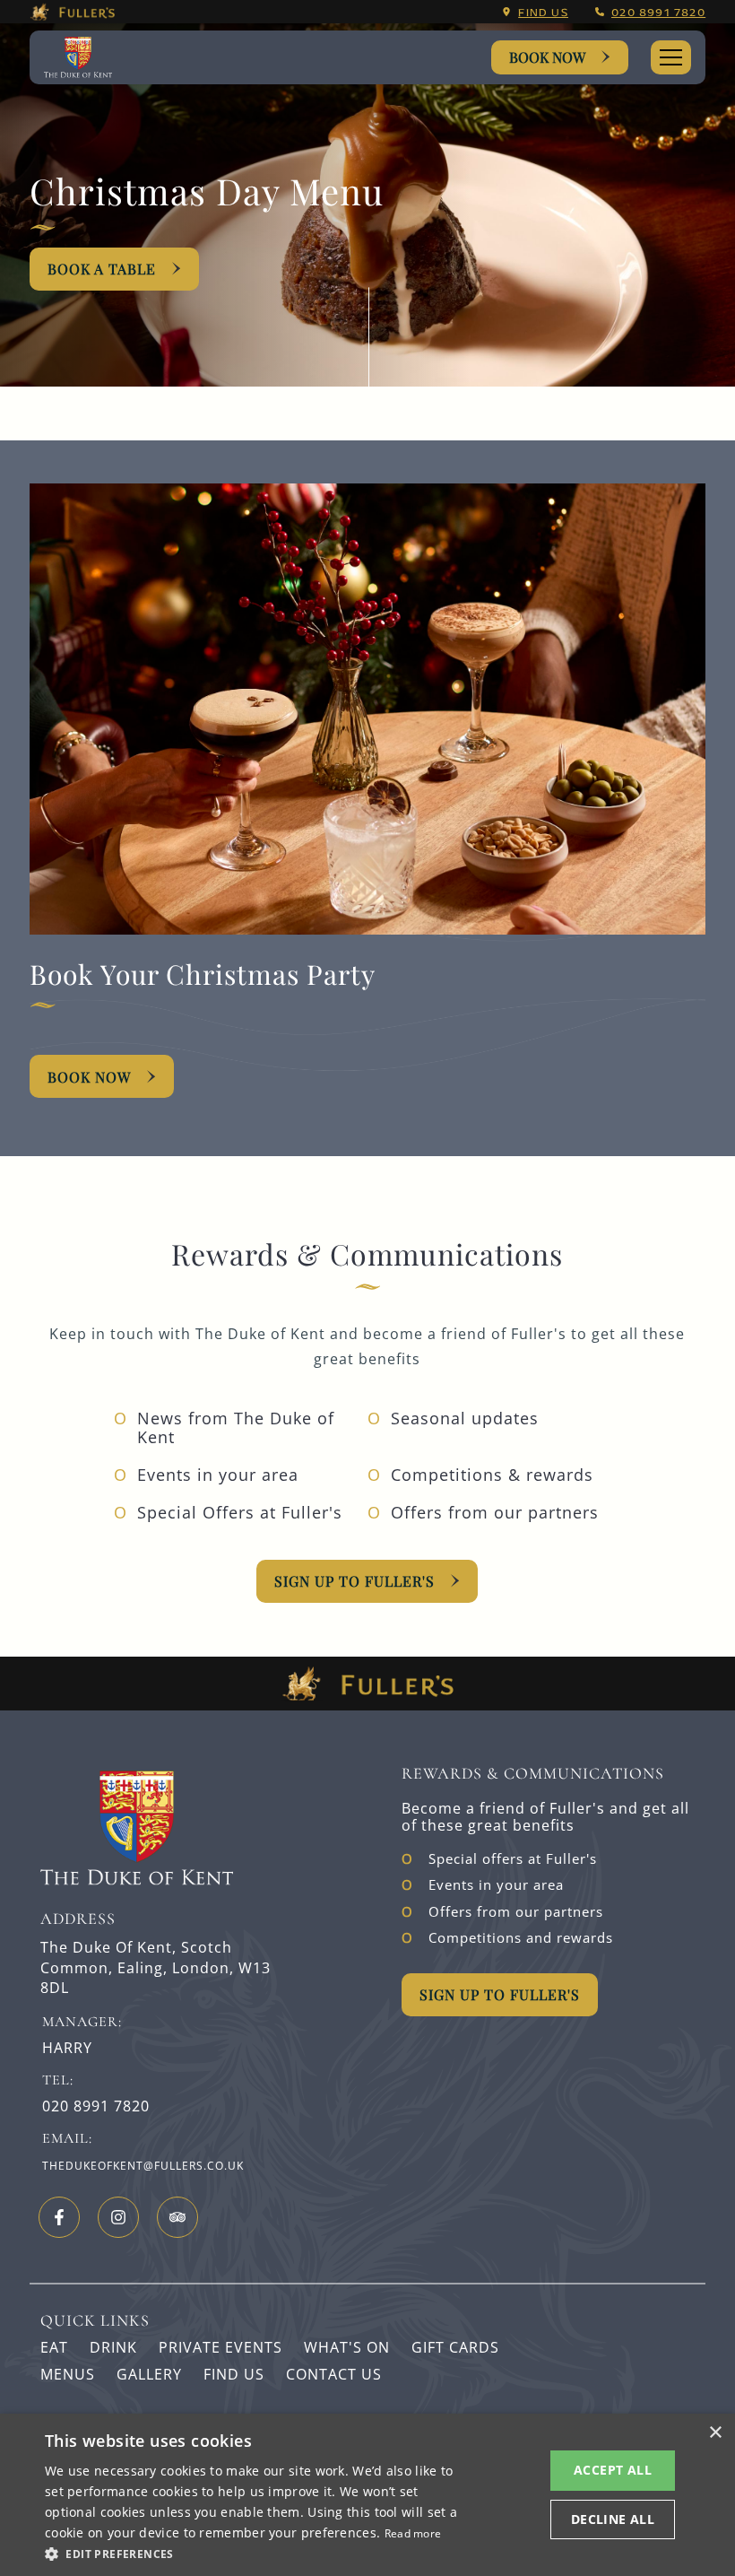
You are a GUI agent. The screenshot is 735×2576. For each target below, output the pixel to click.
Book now (89, 1077)
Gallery (149, 2374)
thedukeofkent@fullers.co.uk (143, 2166)
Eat (54, 2347)
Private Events (220, 2347)
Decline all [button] (613, 2519)
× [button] (715, 2433)
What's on (347, 2347)
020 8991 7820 (658, 12)
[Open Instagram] (118, 2217)
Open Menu (671, 57)
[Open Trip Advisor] (177, 2217)
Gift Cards (455, 2347)
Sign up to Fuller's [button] (500, 1994)
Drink (113, 2347)
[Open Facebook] (59, 2217)
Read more (413, 2533)
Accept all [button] (613, 2470)
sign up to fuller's (355, 1581)
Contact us (334, 2374)
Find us (543, 12)
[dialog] (367, 2495)
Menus (68, 2374)
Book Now (547, 57)
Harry (67, 2048)
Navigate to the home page (87, 58)
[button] (252, 2553)
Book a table (102, 269)
